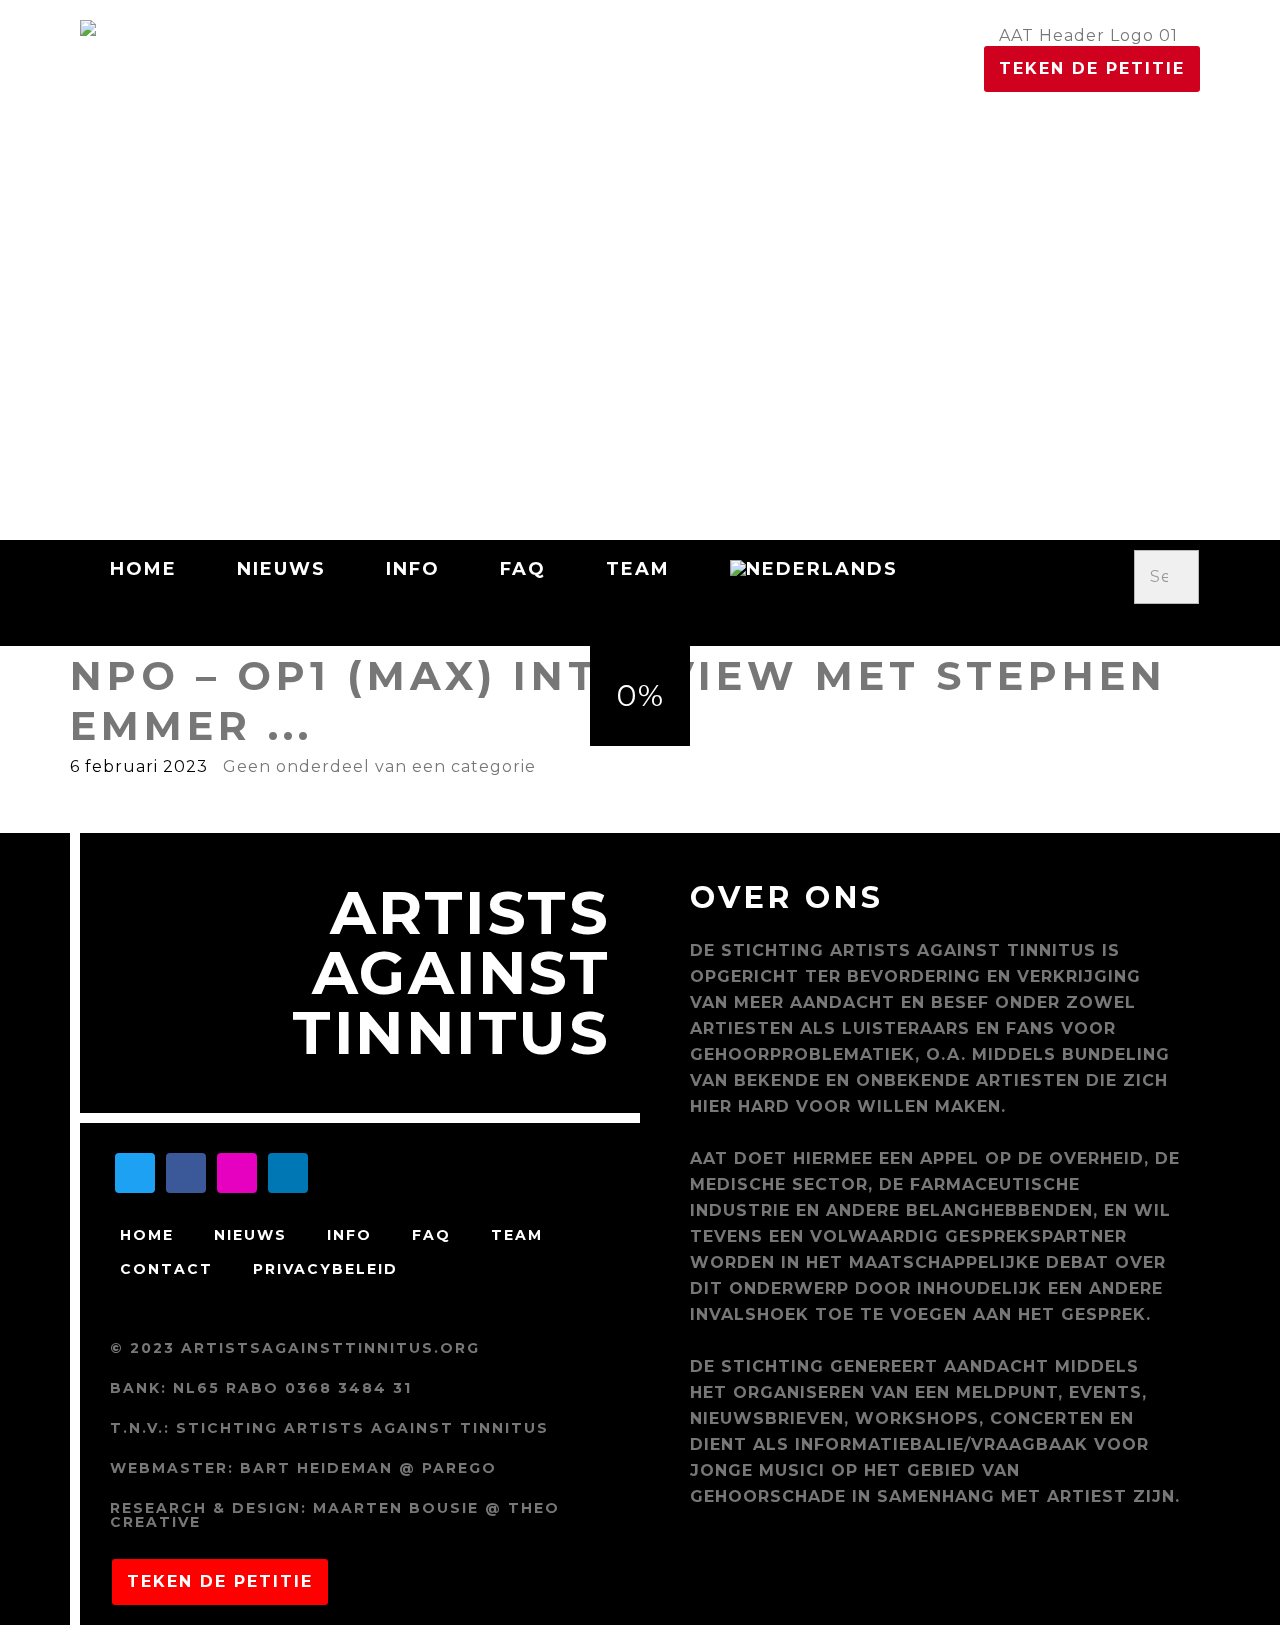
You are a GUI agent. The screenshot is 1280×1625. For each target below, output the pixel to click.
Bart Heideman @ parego (368, 1468)
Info (413, 569)
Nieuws (281, 569)
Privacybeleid (325, 1269)
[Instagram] (237, 1173)
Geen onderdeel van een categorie (379, 767)
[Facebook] (186, 1173)
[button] (1167, 620)
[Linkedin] (288, 1173)
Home (143, 569)
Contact (166, 1269)
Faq (523, 569)
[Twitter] (135, 1173)
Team (638, 569)
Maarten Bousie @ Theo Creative (335, 1515)
